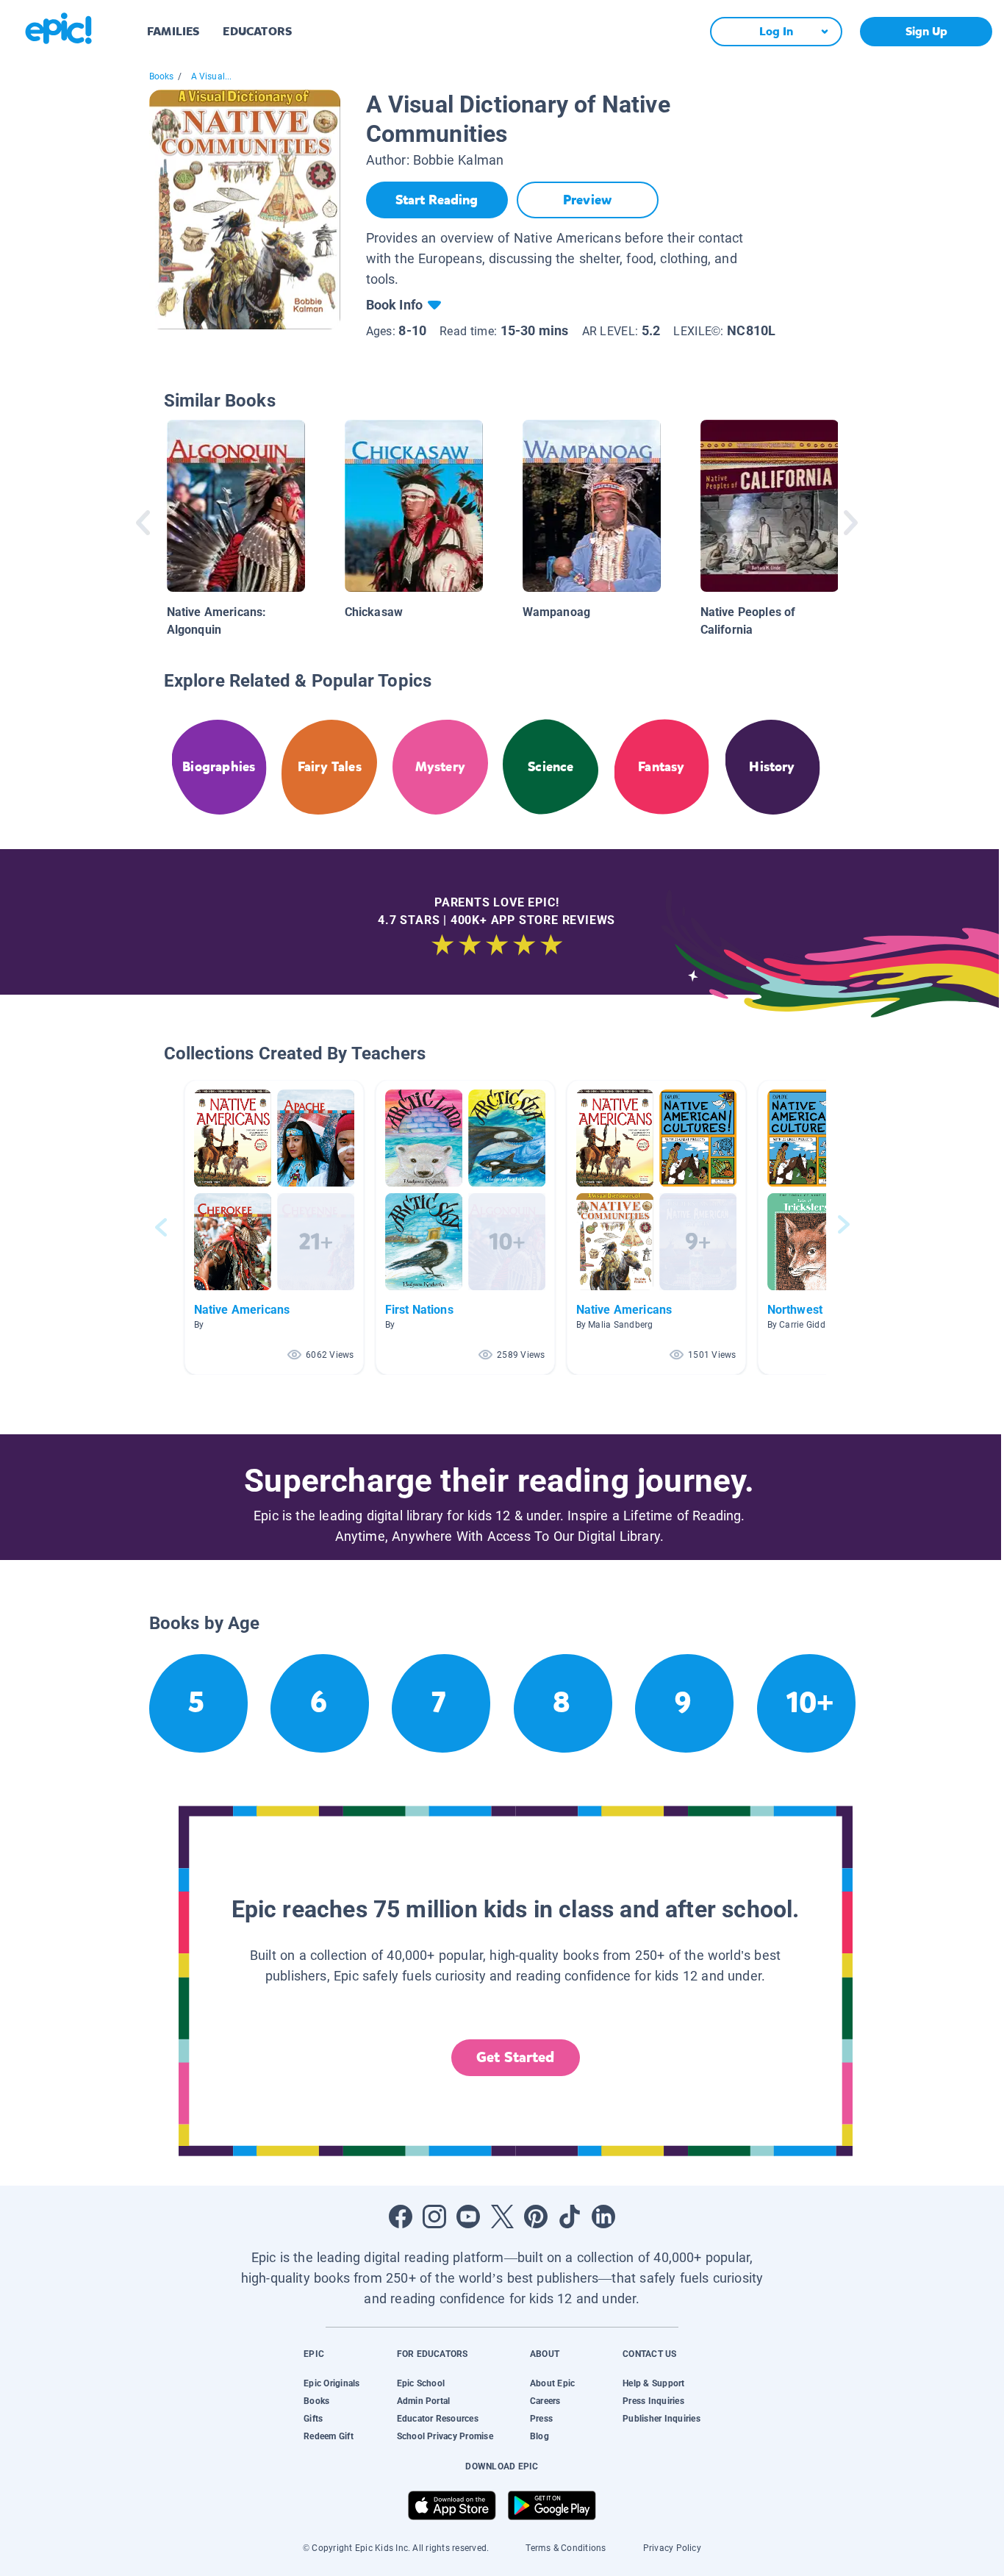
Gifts (313, 2419)
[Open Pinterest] (536, 2217)
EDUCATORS (257, 31)
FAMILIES (173, 31)
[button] (274, 1227)
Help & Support (653, 2383)
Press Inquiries (653, 2401)
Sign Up (926, 31)
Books (162, 76)
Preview (587, 200)
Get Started (515, 2057)
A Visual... (212, 76)
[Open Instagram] (434, 2217)
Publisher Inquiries (661, 2419)
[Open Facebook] (401, 2217)
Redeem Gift (329, 2436)
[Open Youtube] (468, 2217)
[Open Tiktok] (570, 2217)
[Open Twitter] (502, 2217)
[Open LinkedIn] (603, 2217)
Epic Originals (331, 2383)
